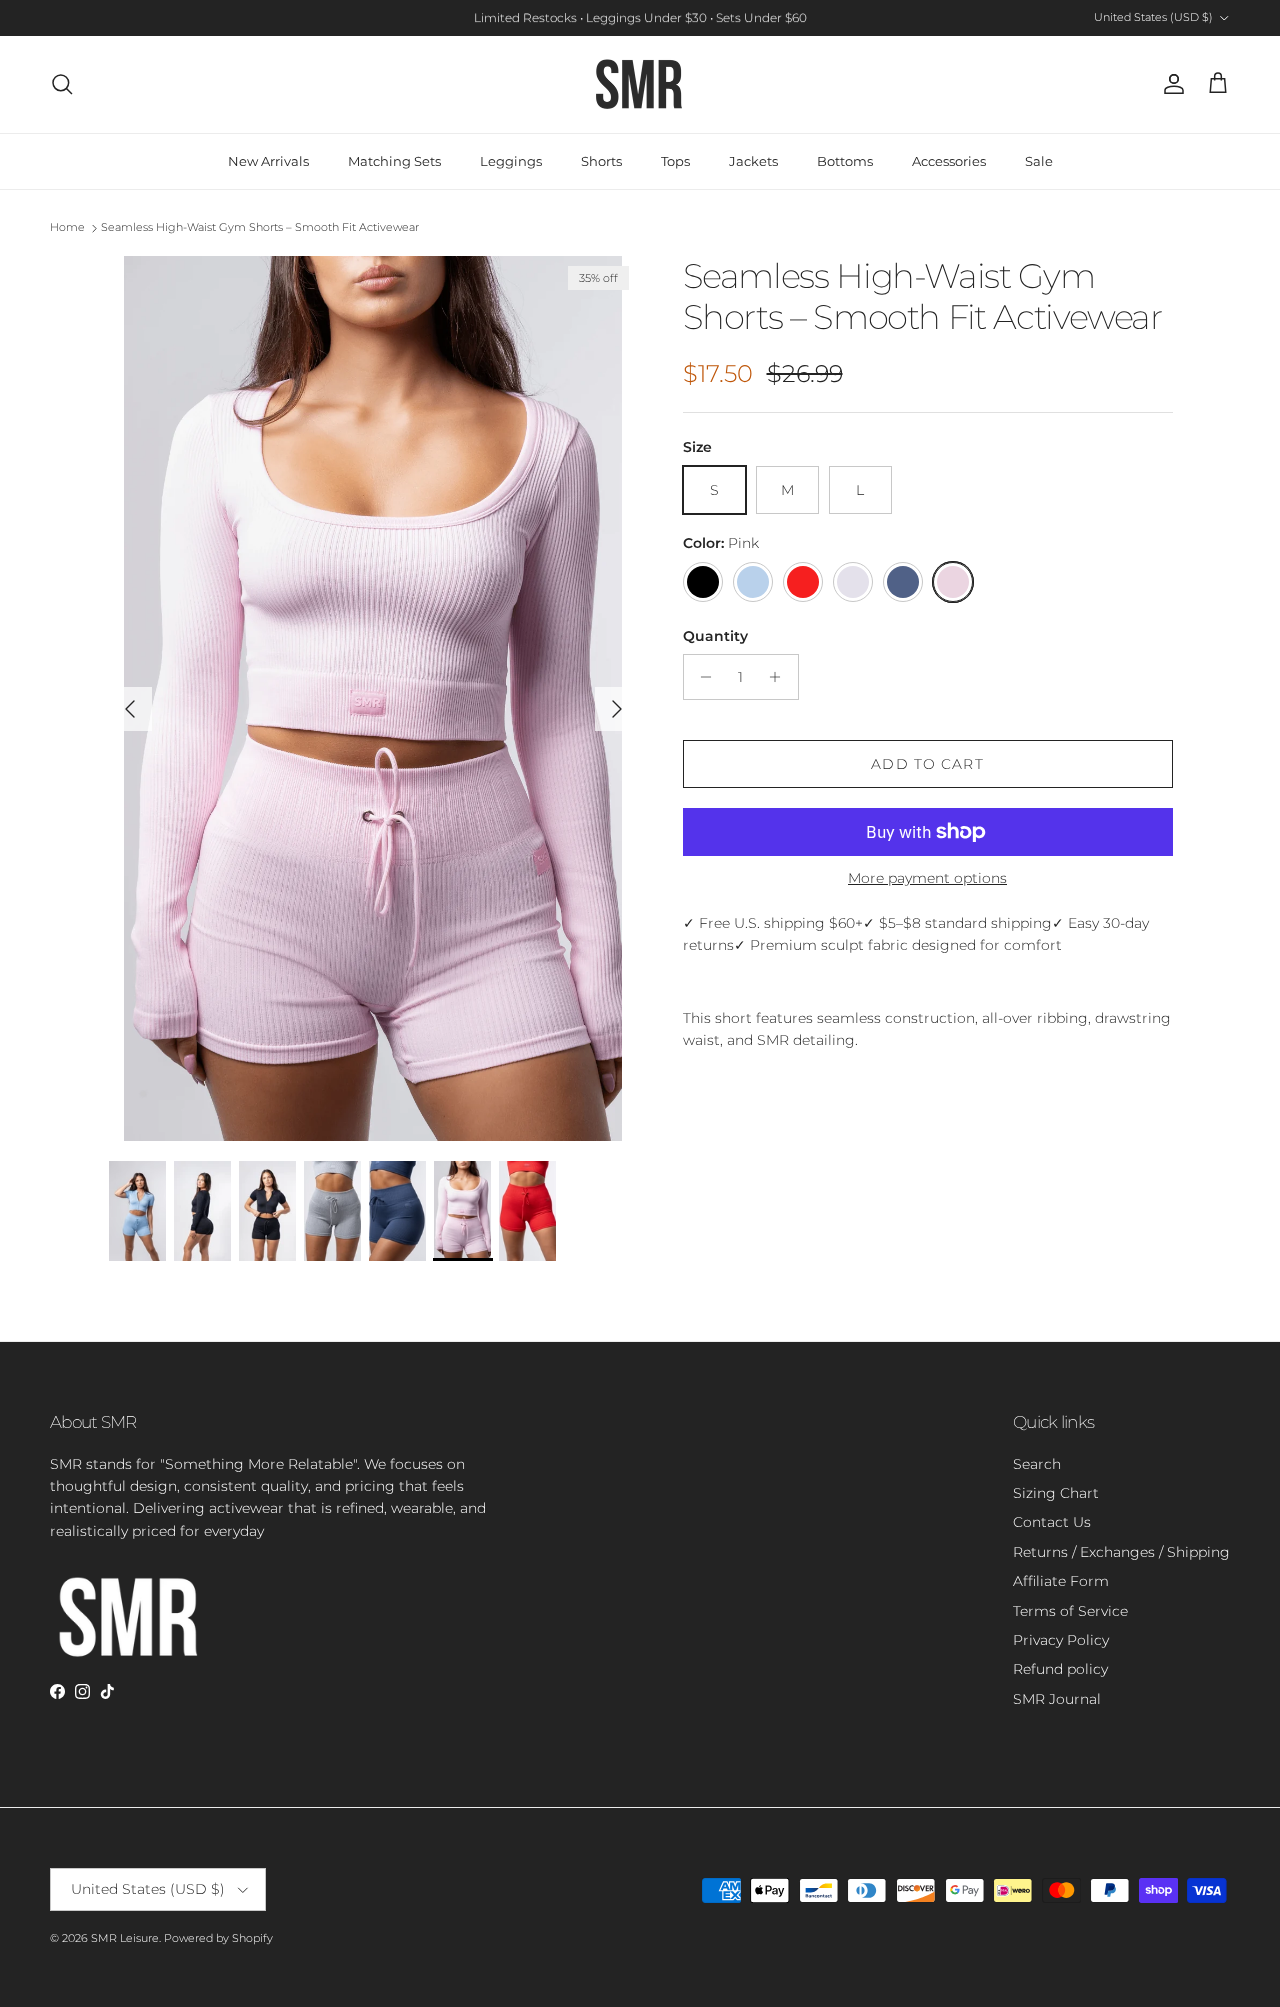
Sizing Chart (1056, 1493)
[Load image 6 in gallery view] (373, 698)
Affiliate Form (1061, 1581)
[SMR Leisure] (640, 84)
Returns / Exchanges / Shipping (1121, 1552)
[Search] (62, 84)
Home (67, 228)
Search (1037, 1464)
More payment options (927, 878)
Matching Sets (394, 161)
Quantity (715, 636)
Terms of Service (1070, 1611)
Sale (1039, 161)
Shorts (601, 161)
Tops (675, 161)
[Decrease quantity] (701, 677)
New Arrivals (268, 161)
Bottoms (845, 161)
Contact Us (1052, 1522)
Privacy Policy (1061, 1640)
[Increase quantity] (780, 677)
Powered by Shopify (218, 1938)
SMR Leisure (125, 1938)
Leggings (511, 161)
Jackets (753, 161)
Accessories (949, 161)
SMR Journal (1057, 1699)
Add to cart (927, 764)
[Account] (1170, 84)
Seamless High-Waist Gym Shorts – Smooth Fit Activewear (260, 228)
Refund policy (1060, 1669)
